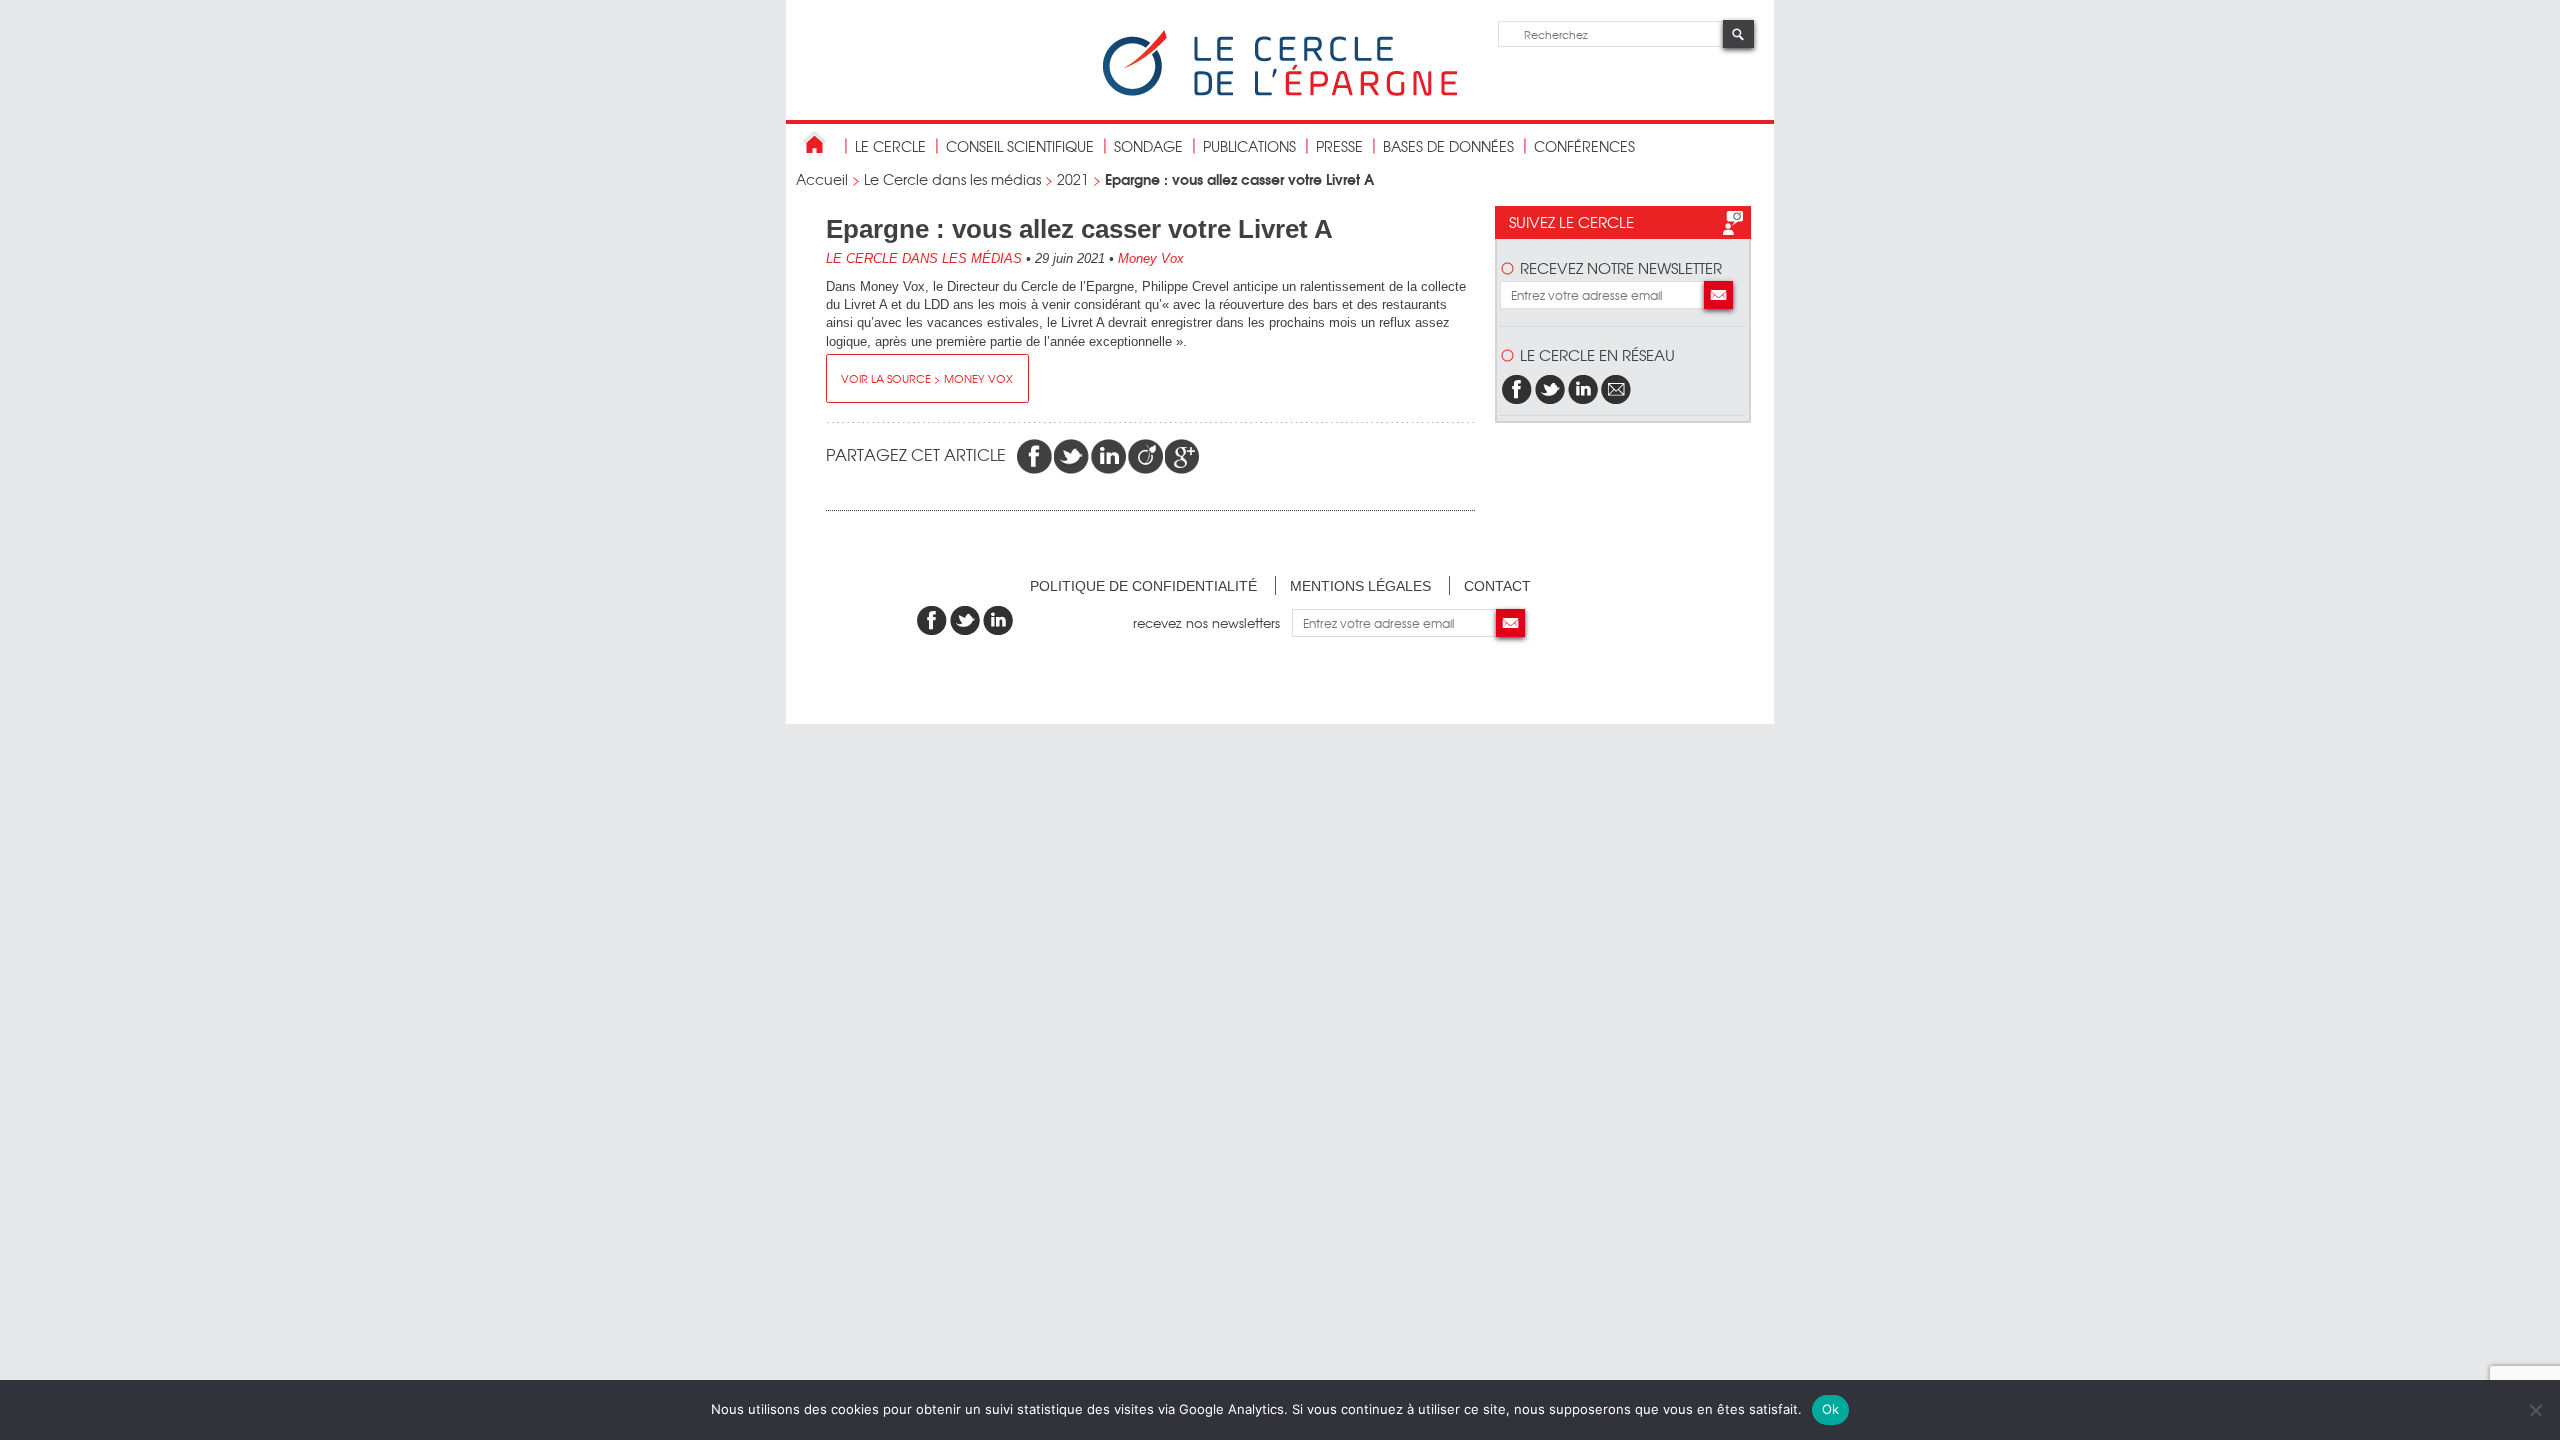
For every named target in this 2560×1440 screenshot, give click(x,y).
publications (1249, 146)
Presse (1339, 146)
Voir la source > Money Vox (927, 378)
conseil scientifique (1020, 146)
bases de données (1448, 146)
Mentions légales (1360, 586)
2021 (1073, 179)
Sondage (1148, 146)
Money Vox (1151, 258)
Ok (1831, 1409)
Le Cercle (890, 146)
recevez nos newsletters (1212, 622)
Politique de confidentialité (1143, 586)
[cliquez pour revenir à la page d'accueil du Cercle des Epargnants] (1280, 91)
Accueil (822, 179)
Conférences (1584, 146)
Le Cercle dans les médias (952, 179)
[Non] (2535, 1410)
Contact (1497, 586)
